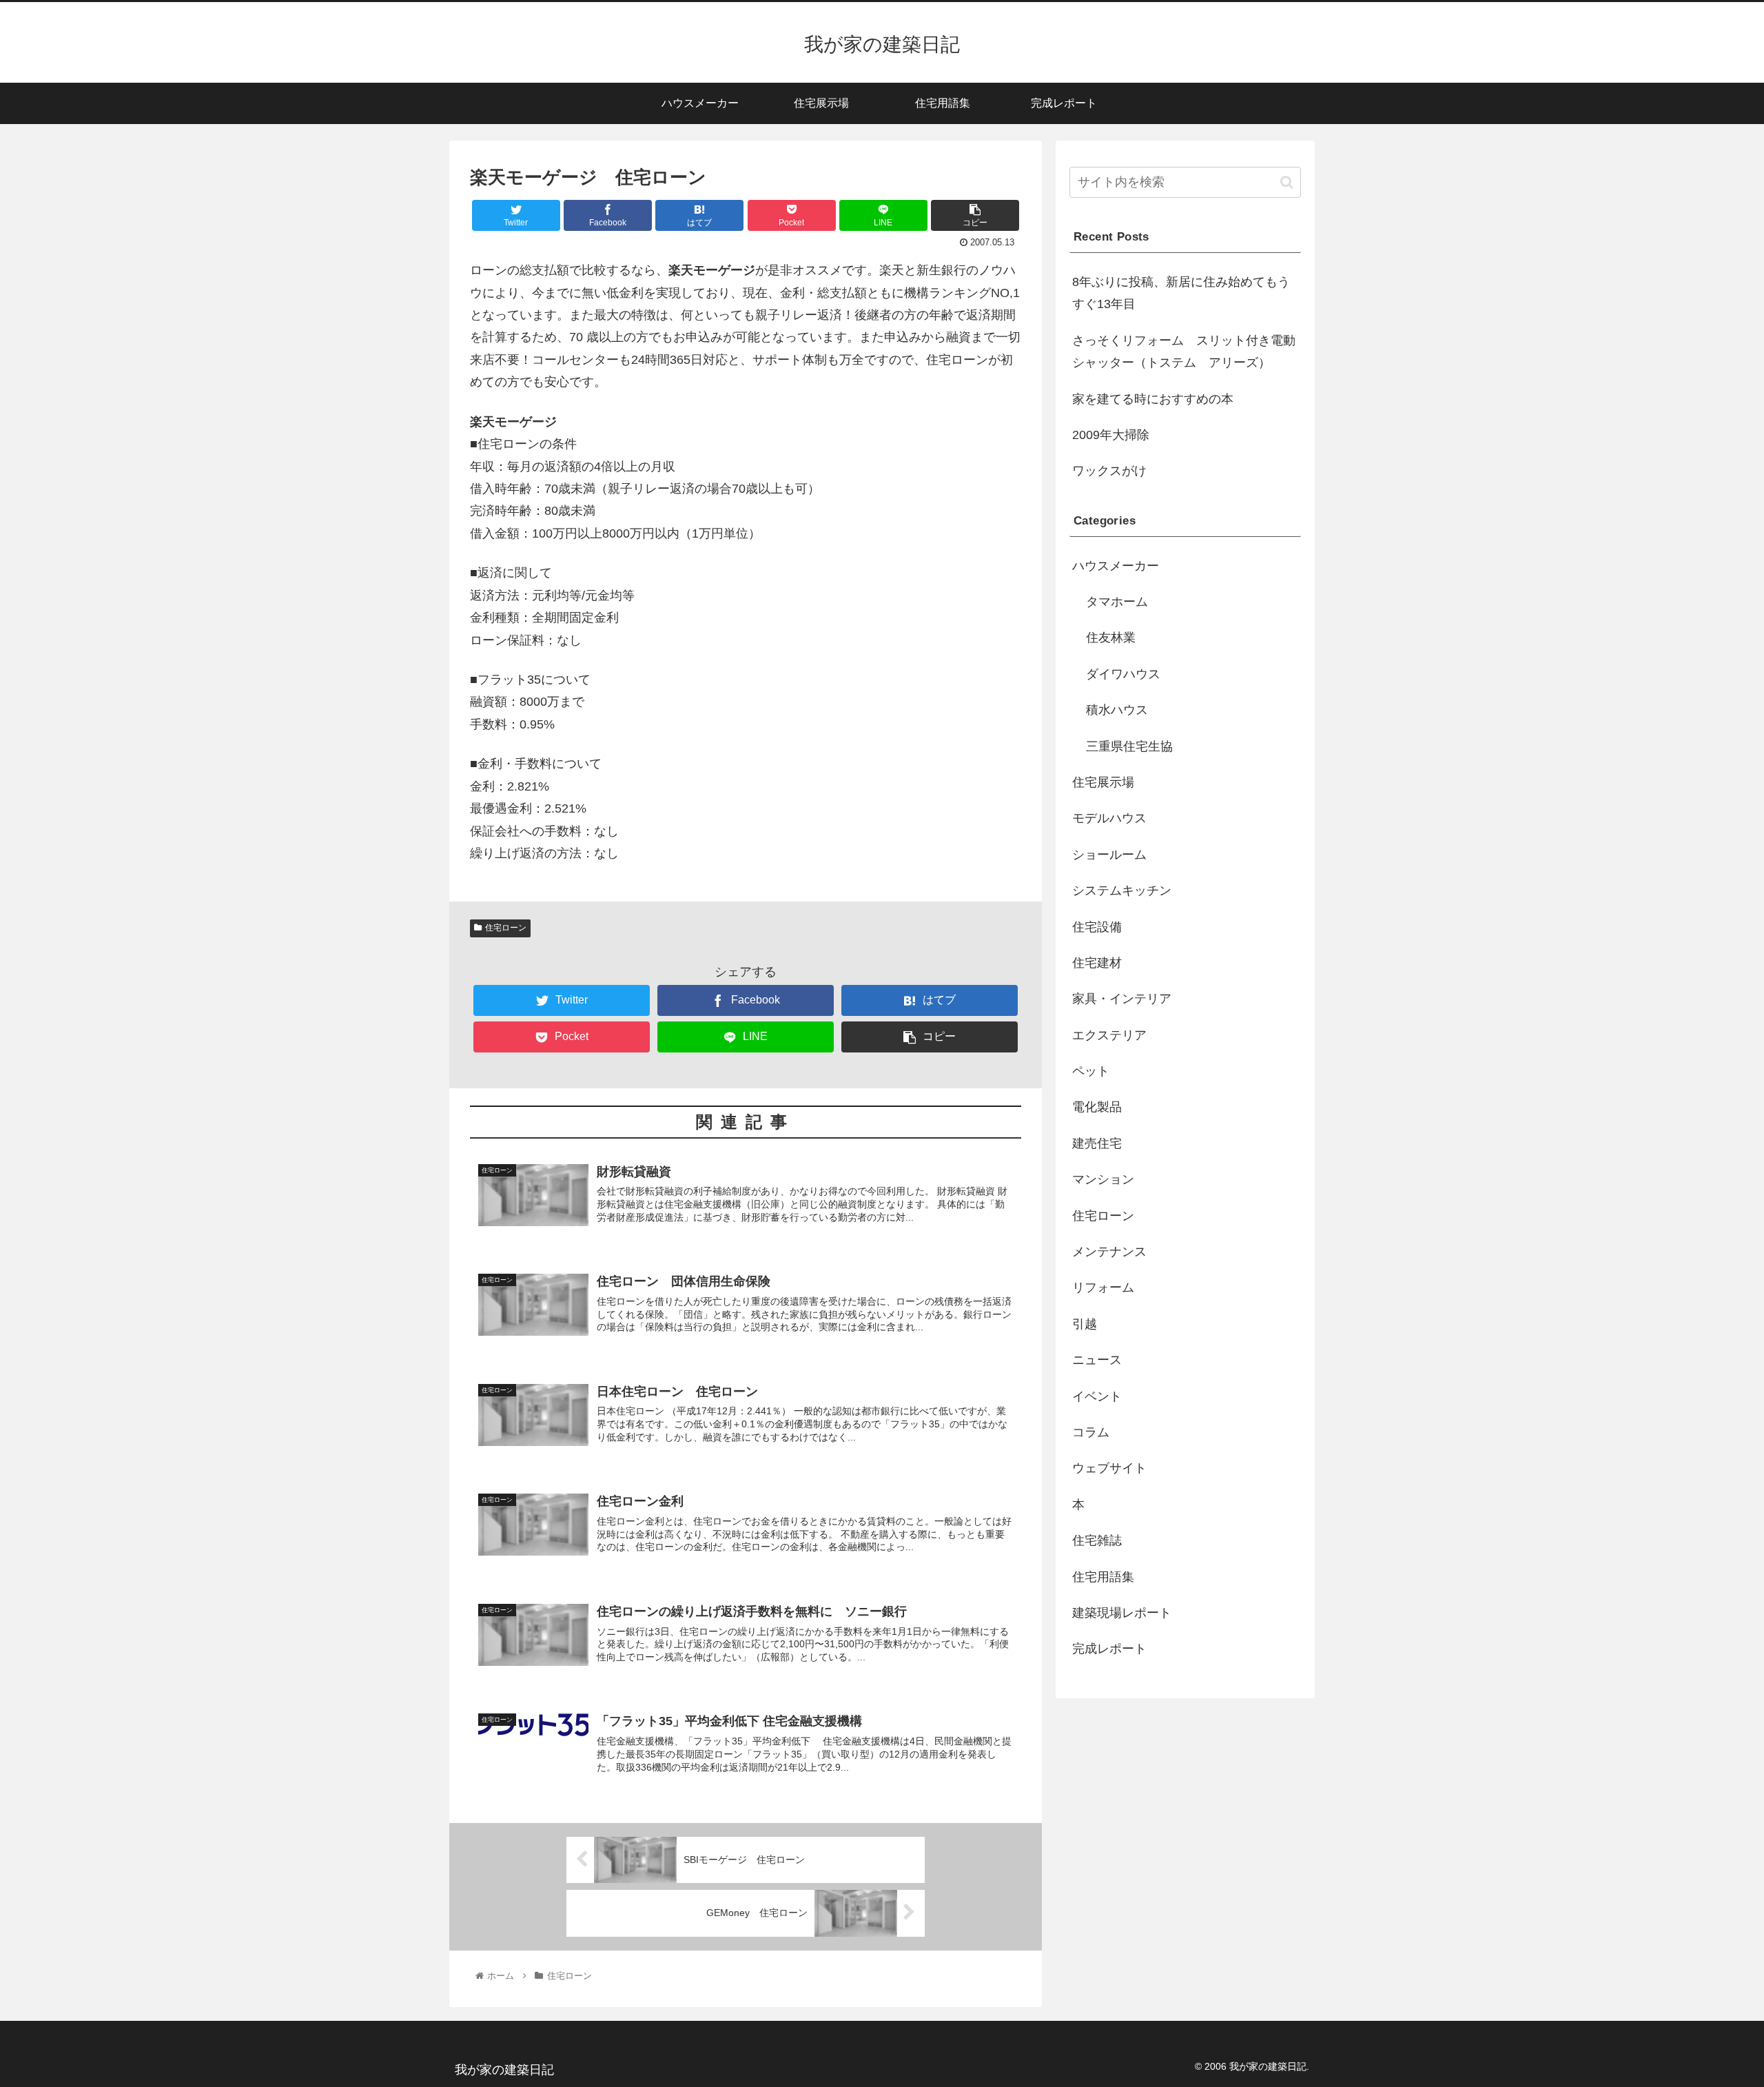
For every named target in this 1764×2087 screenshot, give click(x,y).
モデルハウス (1109, 818)
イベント (1097, 1396)
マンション (1103, 1179)
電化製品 (1097, 1107)
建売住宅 (1097, 1143)
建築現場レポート (1122, 1613)
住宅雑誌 (1097, 1540)
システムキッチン (1122, 890)
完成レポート (1109, 1649)
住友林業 (1111, 638)
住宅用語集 (1103, 1577)
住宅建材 (1097, 963)
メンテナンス (1109, 1252)
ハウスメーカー (1116, 566)
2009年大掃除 (1111, 435)
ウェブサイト (1109, 1468)
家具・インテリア (1122, 999)
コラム (1091, 1432)
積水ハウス (1117, 710)
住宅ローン (506, 928)
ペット (1091, 1071)
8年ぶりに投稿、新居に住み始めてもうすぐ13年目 (1181, 293)
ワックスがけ (1109, 471)
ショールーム (1109, 855)
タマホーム (1117, 602)
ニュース (1097, 1360)
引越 (1085, 1324)
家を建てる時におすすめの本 (1153, 399)
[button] (1287, 182)
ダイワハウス (1123, 674)
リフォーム (1103, 1287)
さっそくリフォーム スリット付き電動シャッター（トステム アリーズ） (1184, 352)
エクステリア (1109, 1035)
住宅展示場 (1103, 782)
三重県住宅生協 (1129, 746)
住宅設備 (1097, 927)
